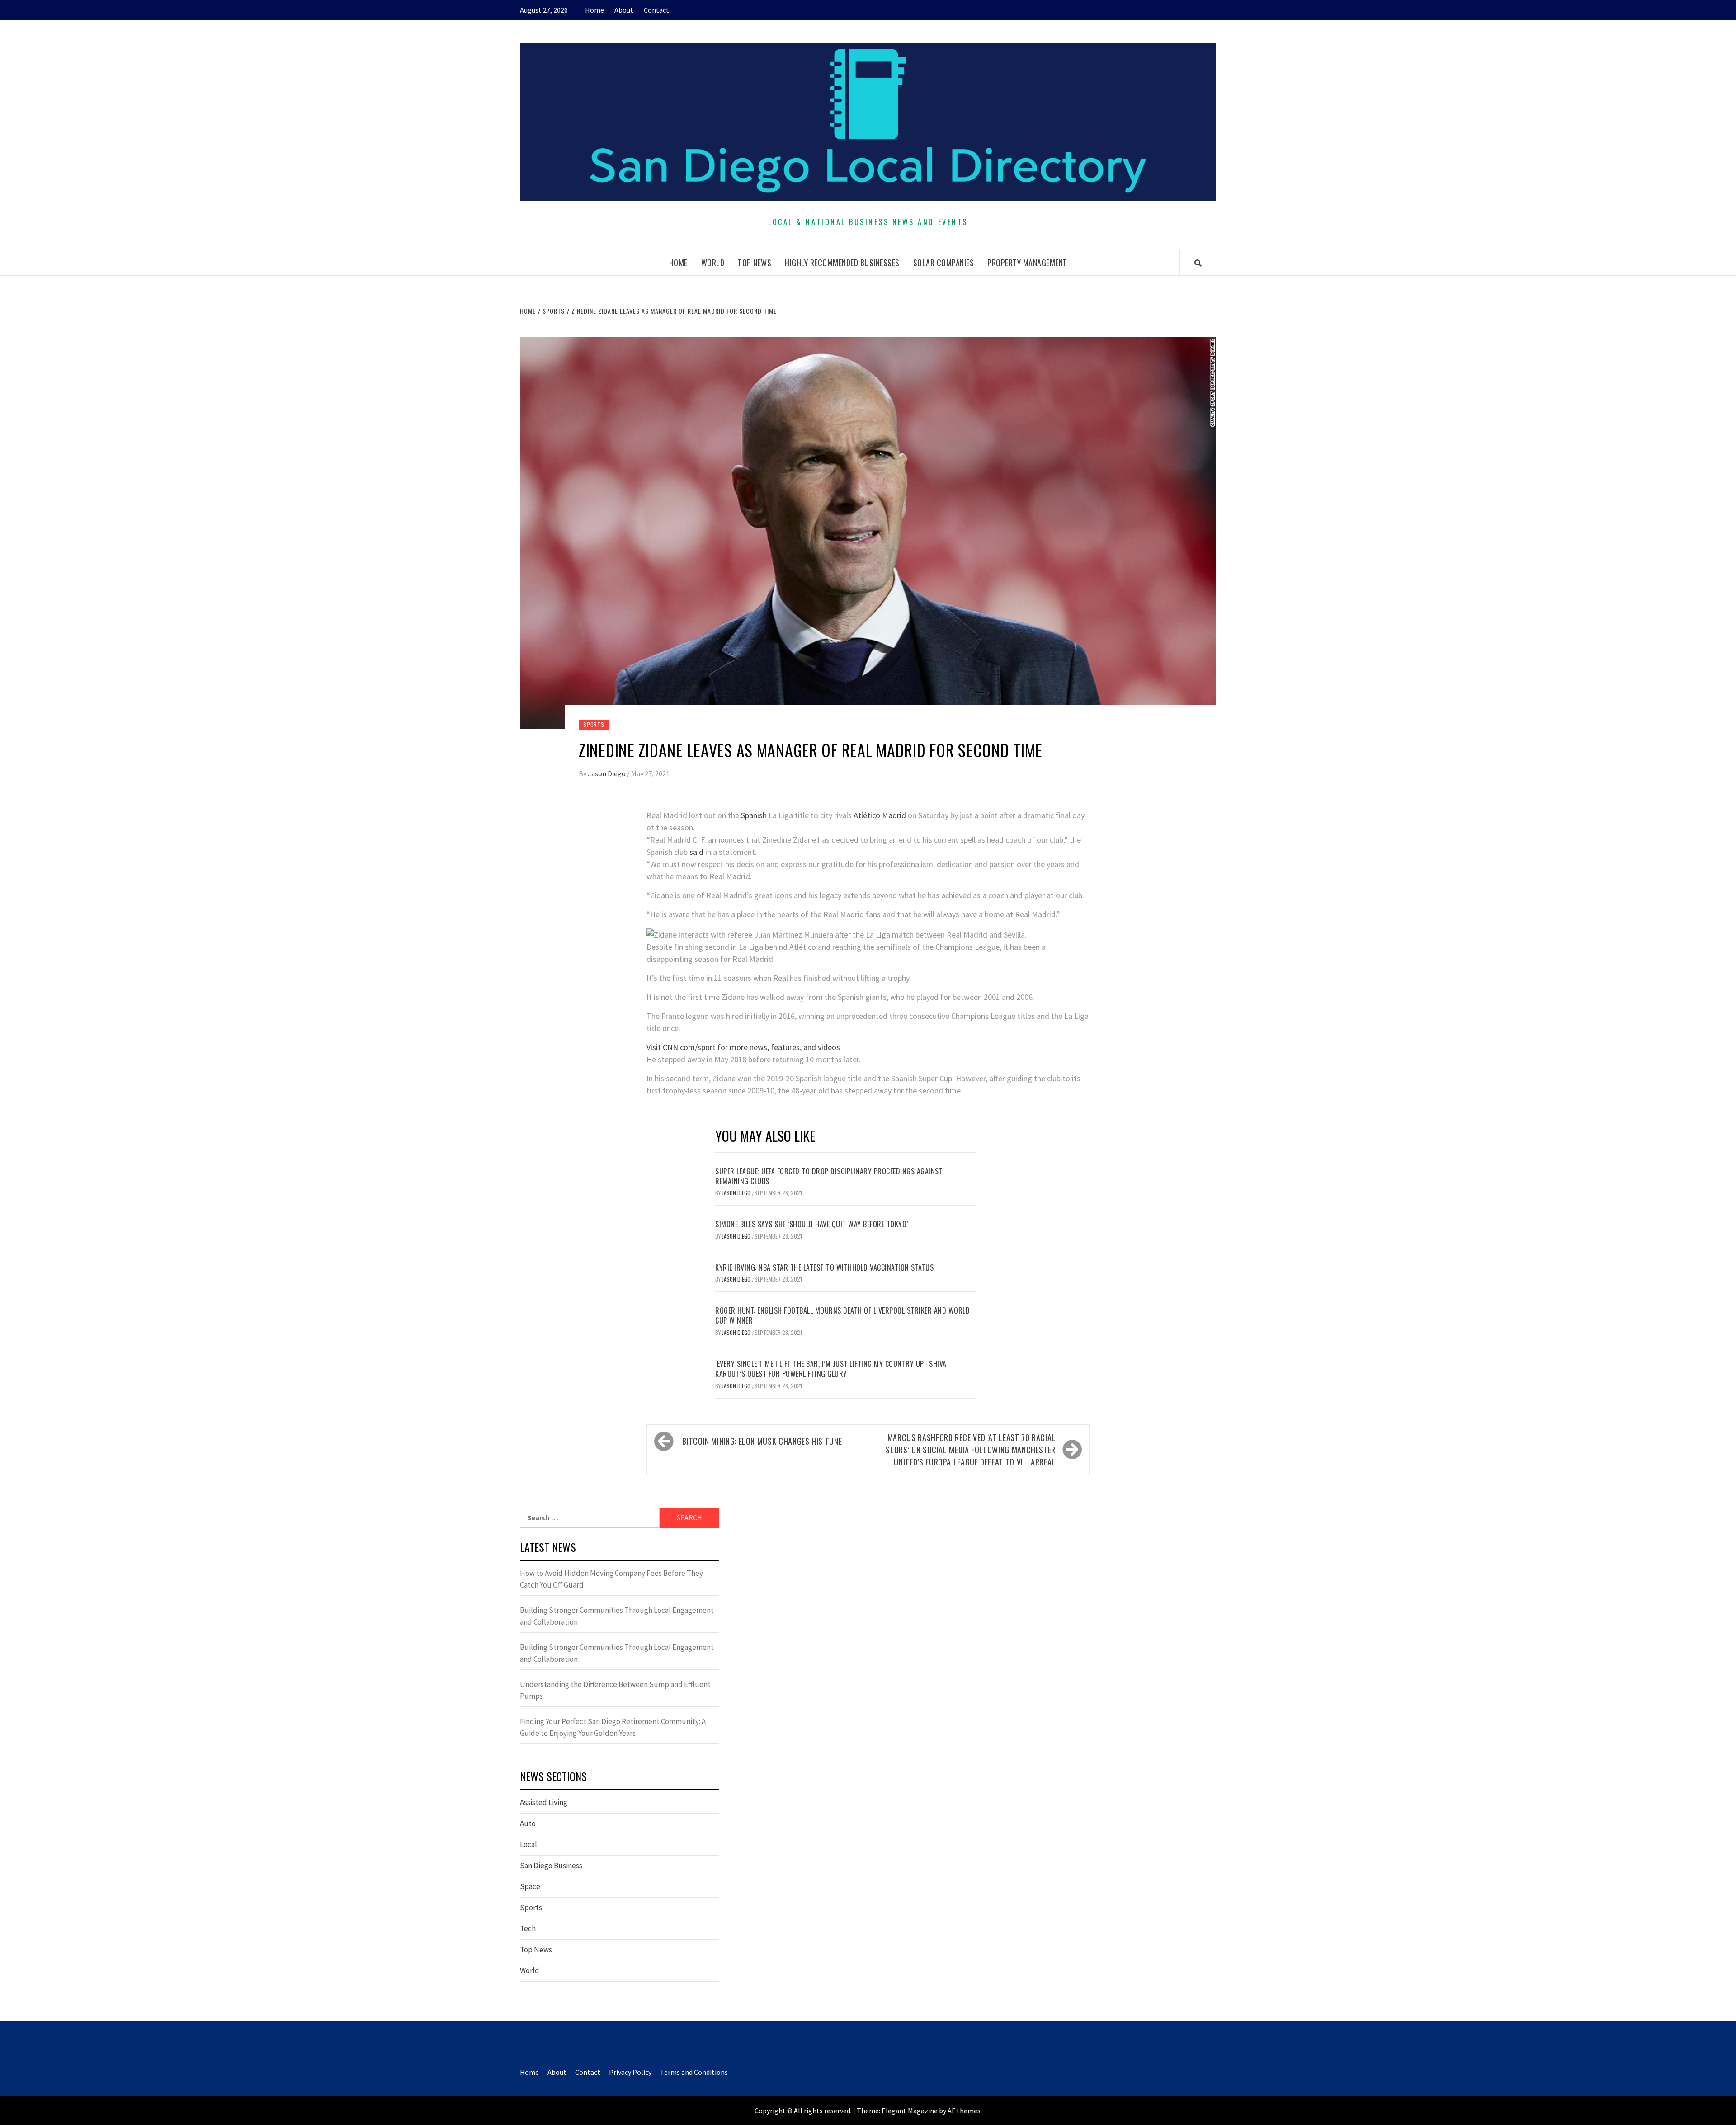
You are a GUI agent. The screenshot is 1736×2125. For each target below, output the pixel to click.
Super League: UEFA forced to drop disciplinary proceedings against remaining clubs (829, 1176)
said (696, 852)
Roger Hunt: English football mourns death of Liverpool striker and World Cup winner (842, 1315)
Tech (528, 1928)
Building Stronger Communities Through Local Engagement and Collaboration (617, 1616)
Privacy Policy (630, 2072)
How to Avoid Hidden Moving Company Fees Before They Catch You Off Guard (611, 1579)
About (624, 10)
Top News (755, 263)
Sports (594, 724)
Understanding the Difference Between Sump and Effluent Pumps (615, 1690)
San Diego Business (551, 1866)
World (713, 263)
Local (528, 1844)
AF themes (964, 2111)
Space (530, 1886)
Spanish (754, 815)
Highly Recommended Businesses (842, 263)
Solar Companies (944, 263)
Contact (656, 10)
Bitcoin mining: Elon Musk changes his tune (762, 1441)
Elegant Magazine (910, 2111)
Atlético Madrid (880, 815)
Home (594, 10)
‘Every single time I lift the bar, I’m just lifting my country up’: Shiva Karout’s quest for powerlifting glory (831, 1369)
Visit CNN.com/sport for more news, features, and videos (743, 1047)
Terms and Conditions (694, 2072)
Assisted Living (544, 1802)
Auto (528, 1823)
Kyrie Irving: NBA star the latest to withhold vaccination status (824, 1267)
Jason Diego (607, 773)
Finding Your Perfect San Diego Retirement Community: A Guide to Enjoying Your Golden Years (613, 1727)
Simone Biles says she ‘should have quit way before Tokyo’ (812, 1224)
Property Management (1027, 263)
